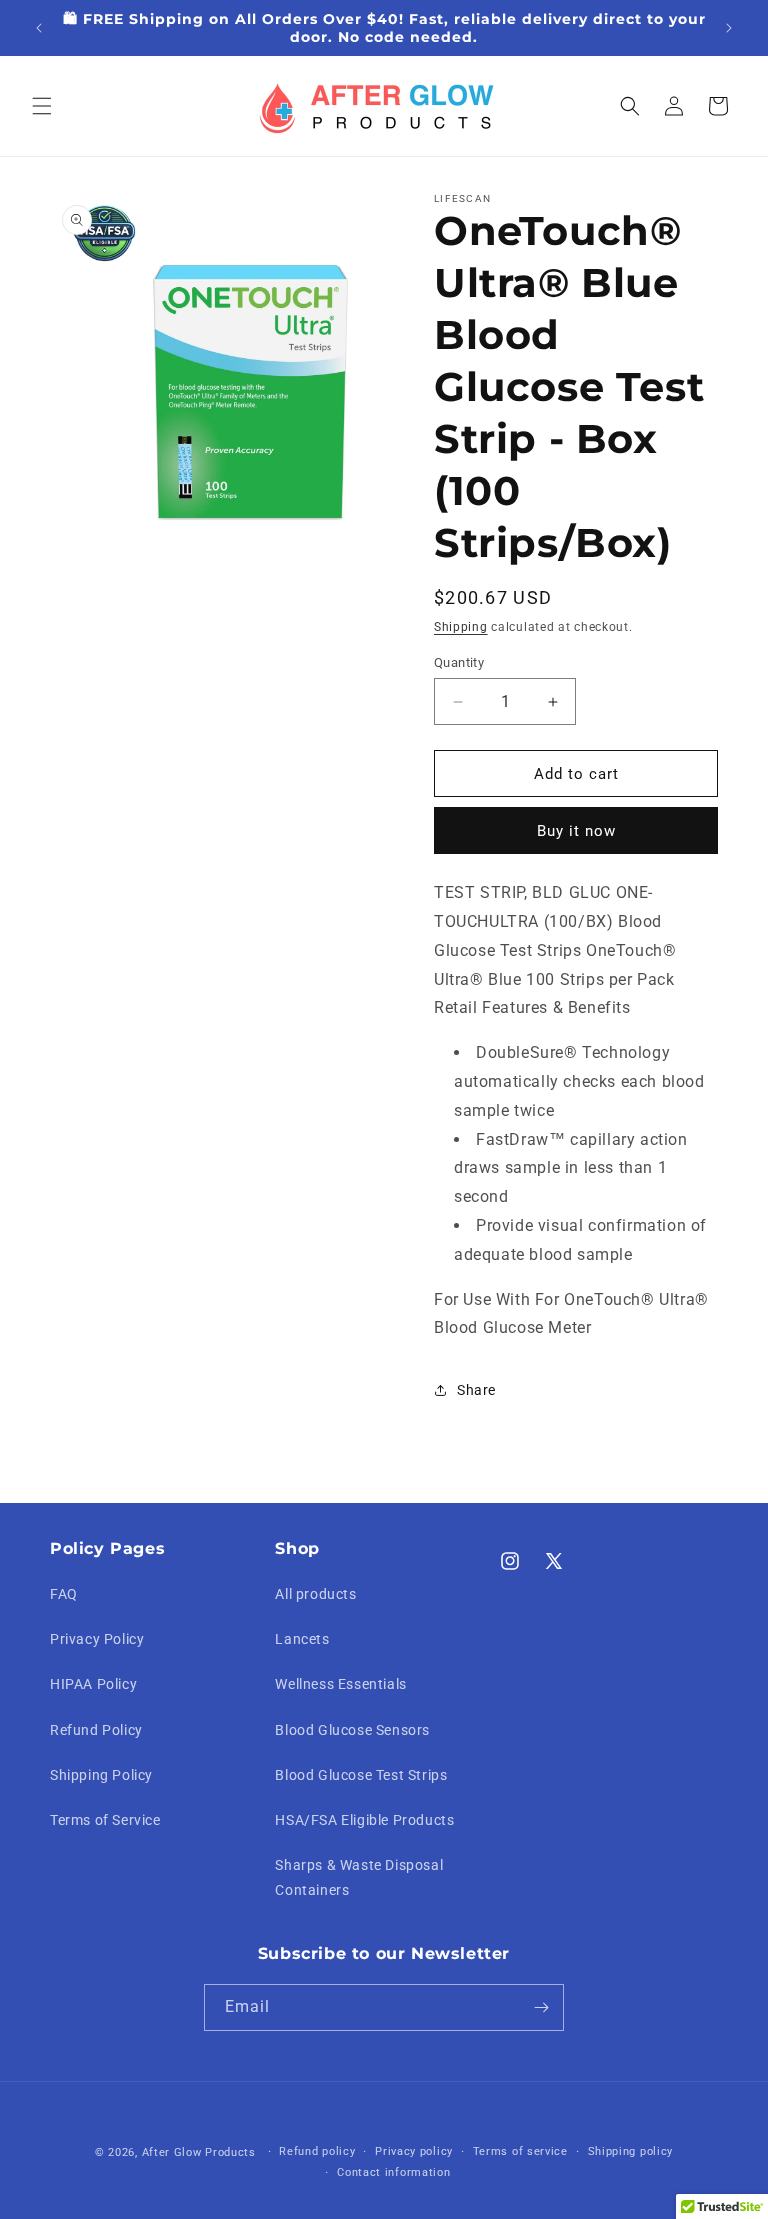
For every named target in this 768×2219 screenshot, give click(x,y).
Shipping (461, 627)
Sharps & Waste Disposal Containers (359, 1877)
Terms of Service (105, 1820)
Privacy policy (414, 2151)
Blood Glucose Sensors (352, 1730)
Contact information (393, 2172)
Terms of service (520, 2151)
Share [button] (476, 1390)
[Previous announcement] (39, 28)
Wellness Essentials (340, 1684)
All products (315, 1594)
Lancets (302, 1639)
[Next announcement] (729, 28)
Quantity (459, 662)
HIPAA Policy (93, 1684)
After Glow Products (199, 2152)
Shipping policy (631, 2151)
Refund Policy (96, 1730)
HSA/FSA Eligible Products (364, 1820)
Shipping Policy (101, 1775)
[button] (42, 106)
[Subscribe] (541, 2007)
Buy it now (576, 831)
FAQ (64, 1594)
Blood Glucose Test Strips (361, 1775)
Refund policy (317, 2151)
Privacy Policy (97, 1639)
